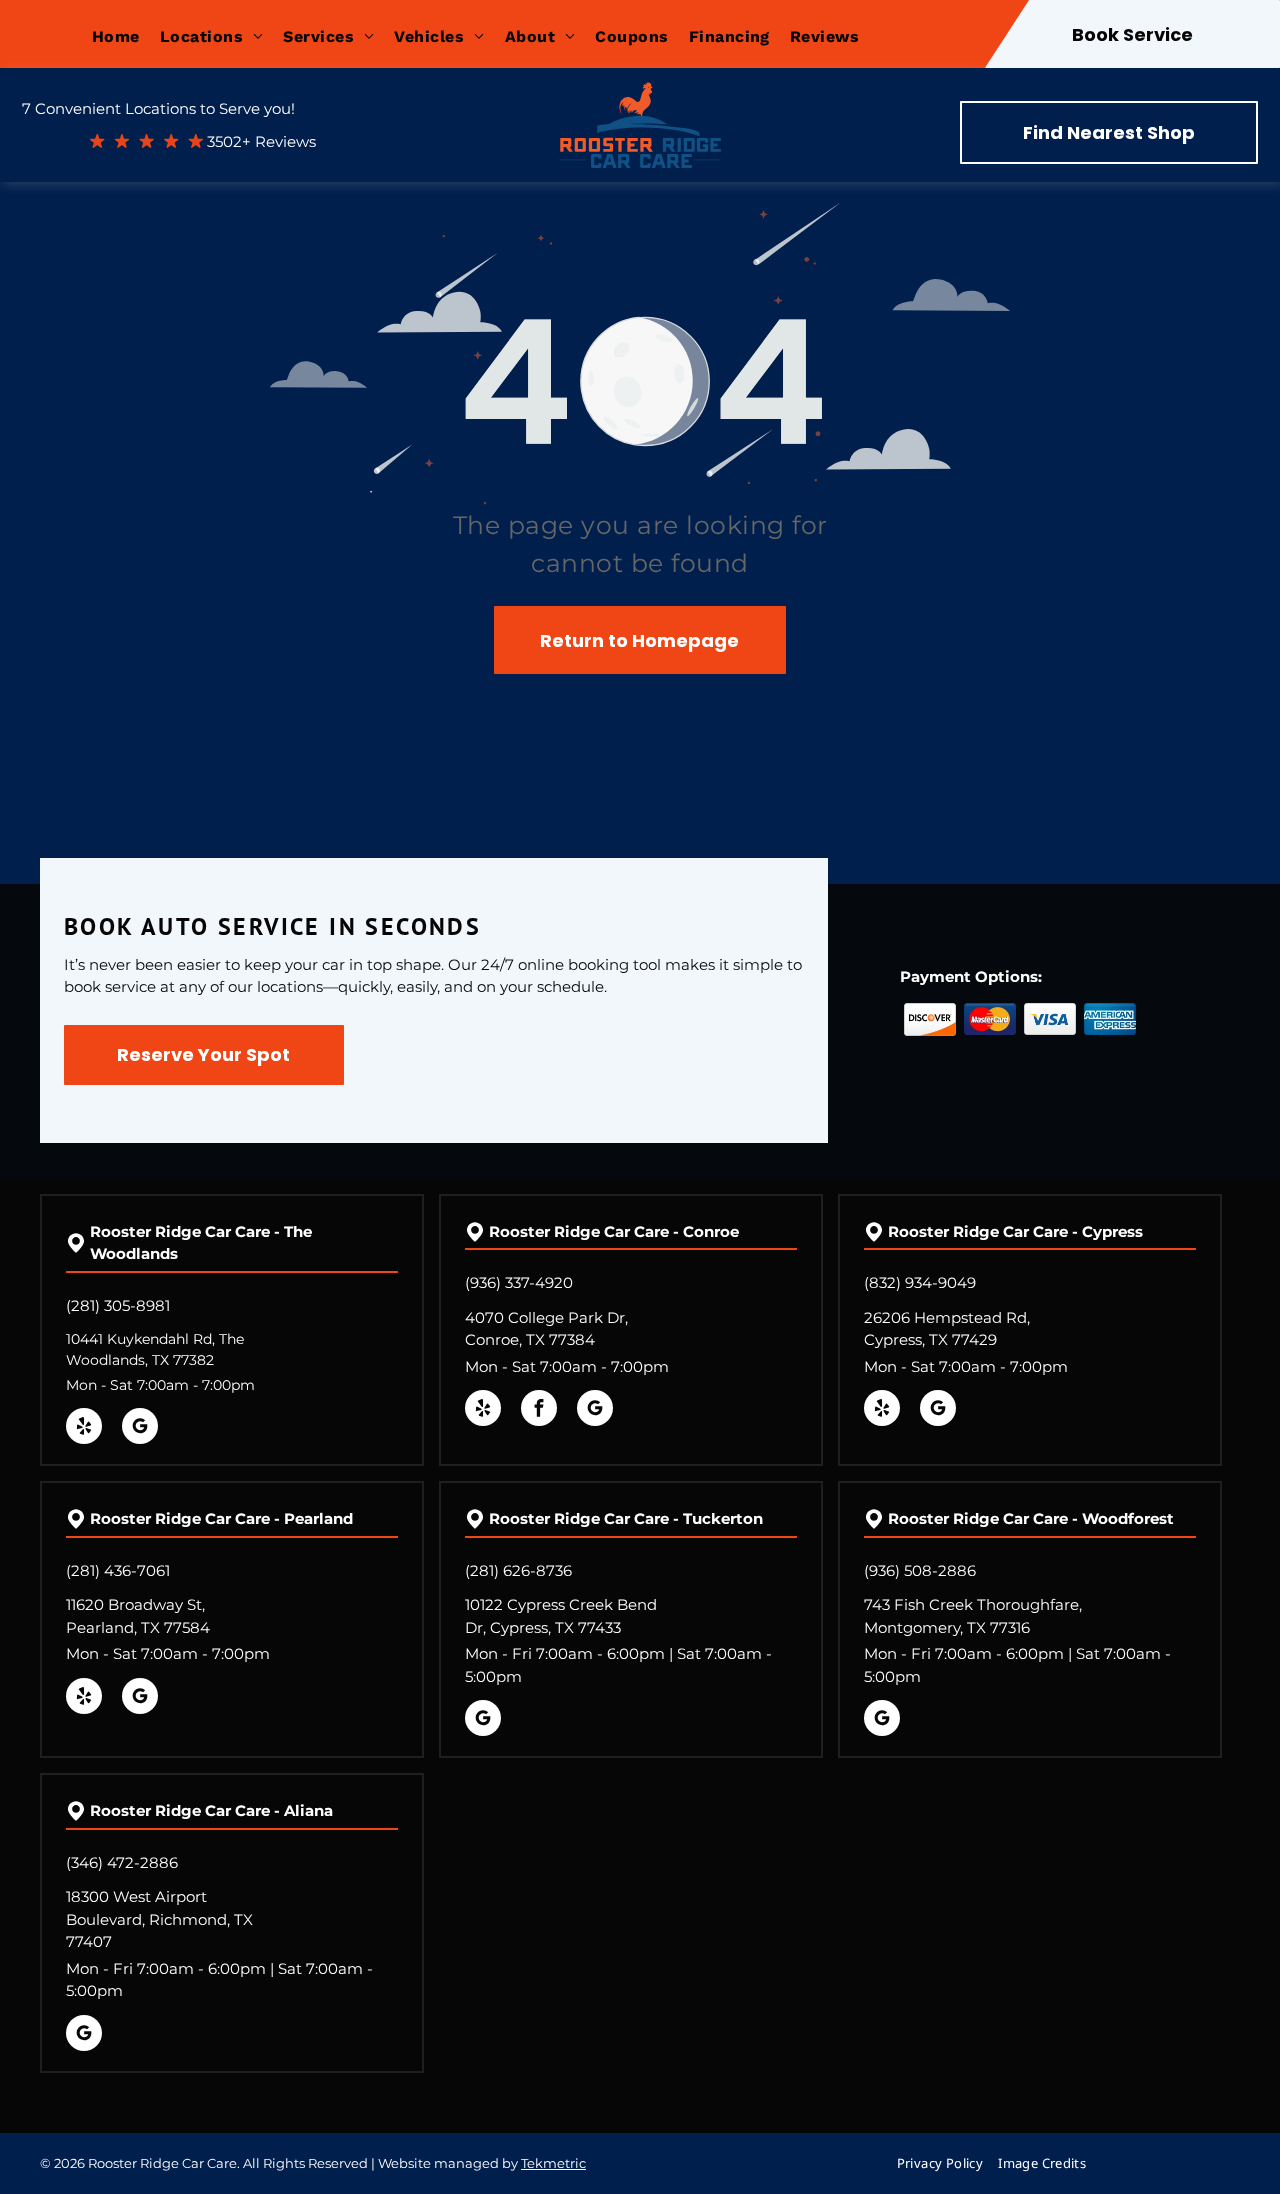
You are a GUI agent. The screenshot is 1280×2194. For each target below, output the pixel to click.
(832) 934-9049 (920, 1282)
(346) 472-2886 (122, 1862)
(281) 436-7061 (118, 1570)
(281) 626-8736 (518, 1570)
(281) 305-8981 (118, 1305)
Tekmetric (553, 2163)
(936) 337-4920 (519, 1282)
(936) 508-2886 (920, 1570)
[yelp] (84, 1428)
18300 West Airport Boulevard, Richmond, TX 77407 (159, 1919)
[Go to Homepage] (640, 102)
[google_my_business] (140, 1428)
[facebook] (539, 1410)
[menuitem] (126, 36)
